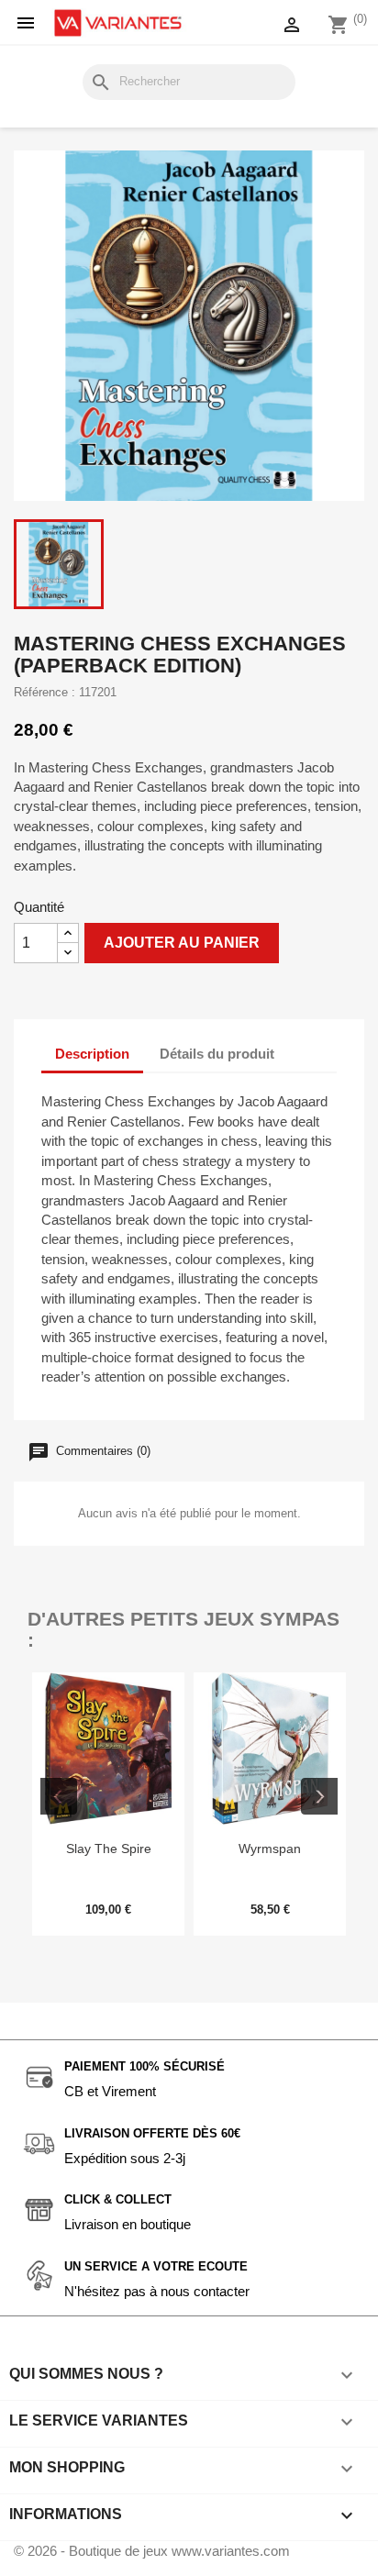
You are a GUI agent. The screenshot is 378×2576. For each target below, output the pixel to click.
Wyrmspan (270, 1849)
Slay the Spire (109, 1849)
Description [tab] (92, 1054)
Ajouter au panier (182, 943)
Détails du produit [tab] (217, 1054)
